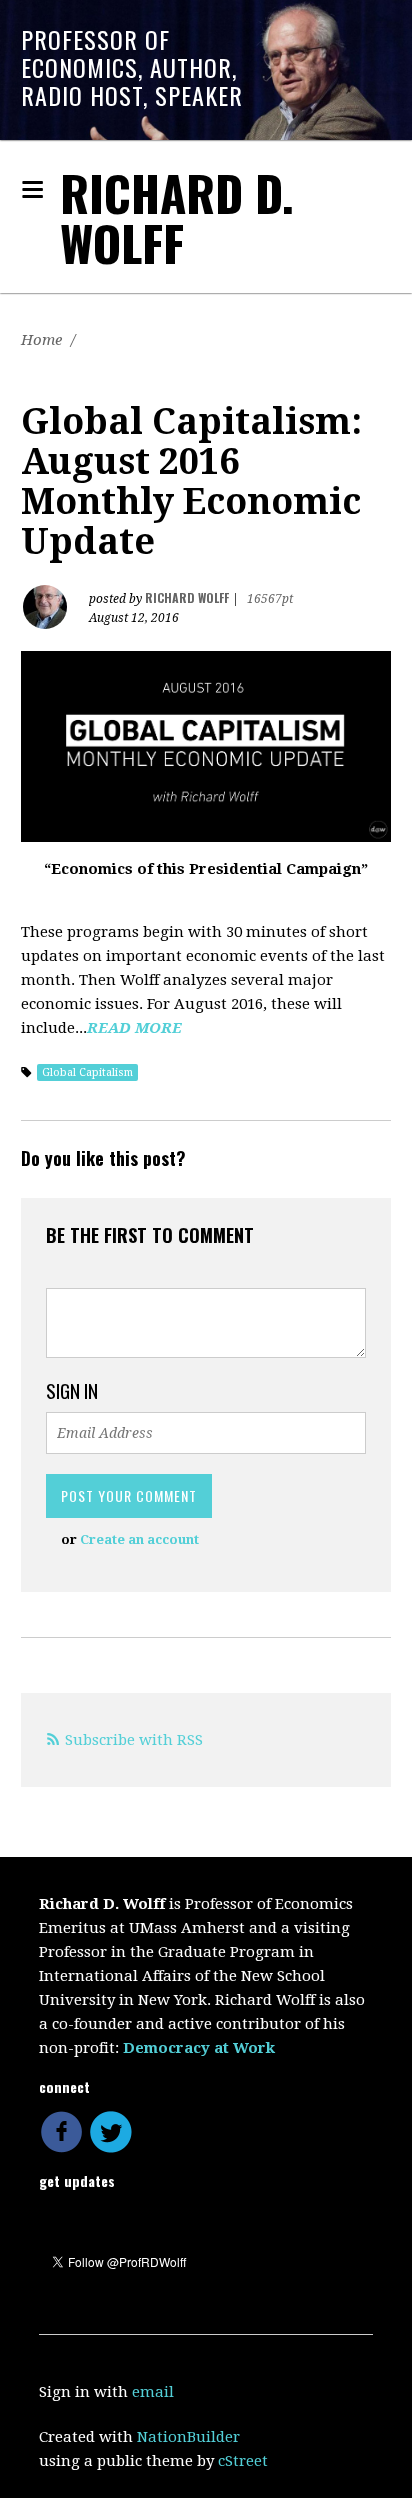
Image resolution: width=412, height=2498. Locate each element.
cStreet (243, 2461)
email (153, 2392)
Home (41, 340)
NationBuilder (188, 2437)
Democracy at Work (199, 2048)
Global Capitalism (87, 1072)
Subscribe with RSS (134, 1740)
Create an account (139, 1539)
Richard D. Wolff (177, 217)
